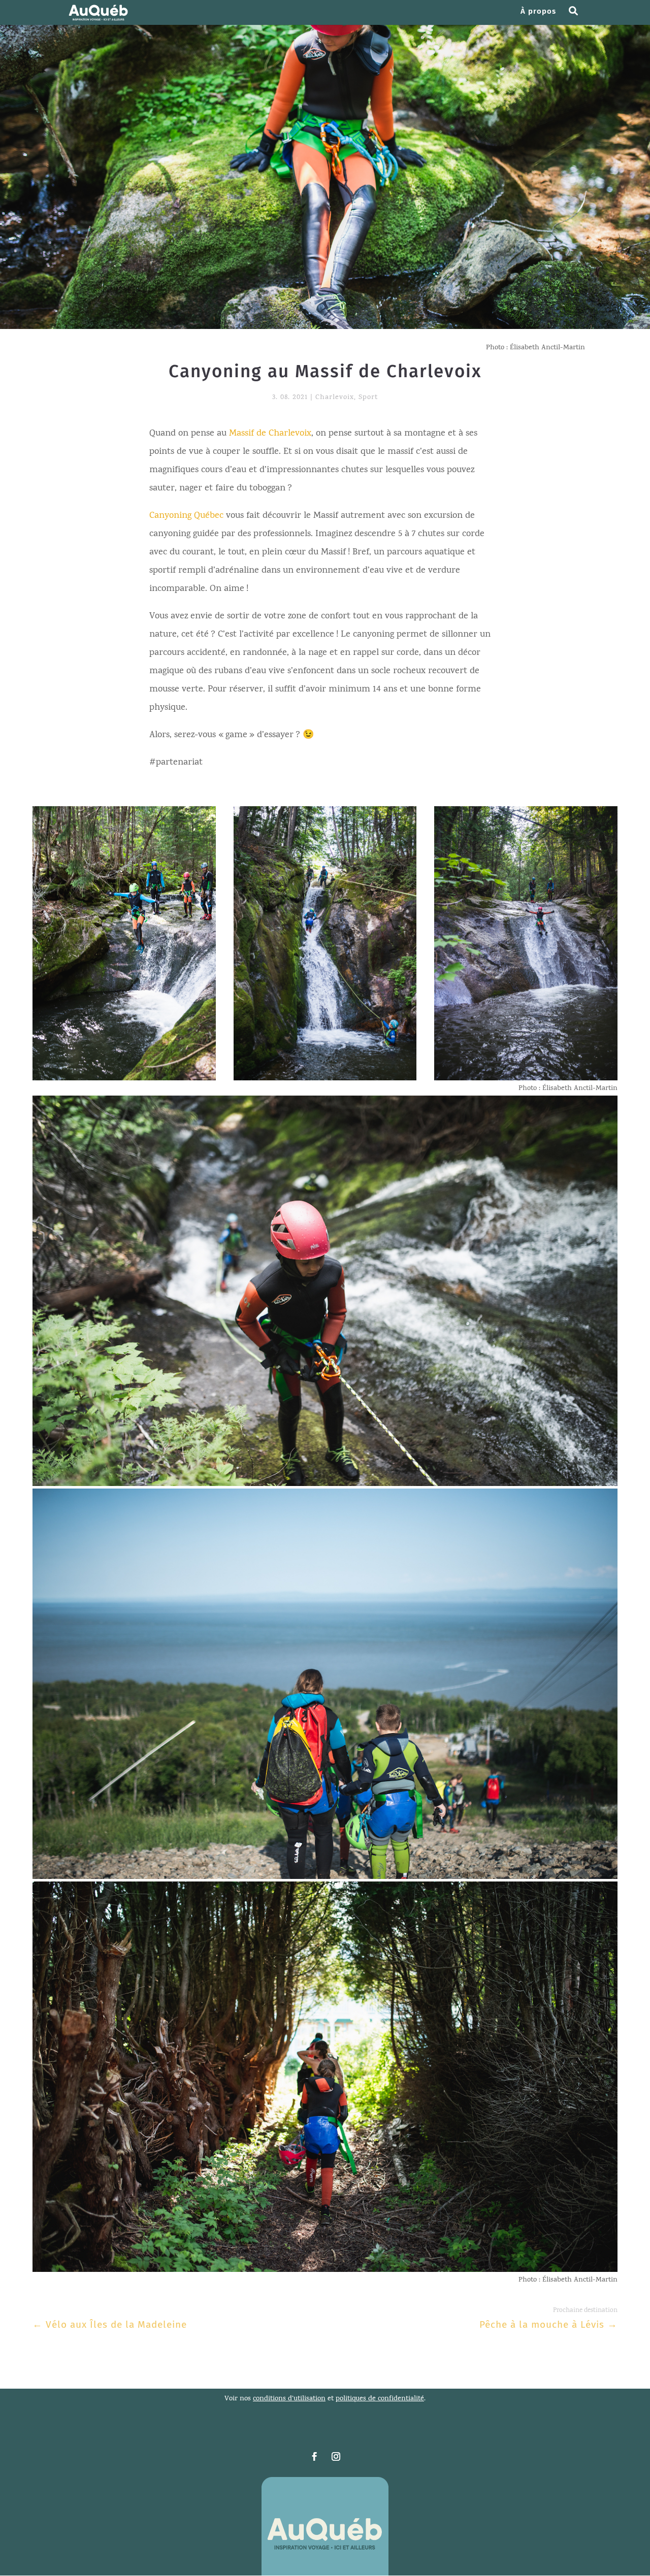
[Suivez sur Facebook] (314, 2457)
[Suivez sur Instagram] (336, 2457)
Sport (368, 398)
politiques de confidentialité (380, 2399)
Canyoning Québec (186, 516)
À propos (538, 12)
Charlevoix (335, 398)
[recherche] (577, 16)
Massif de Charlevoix (270, 434)
